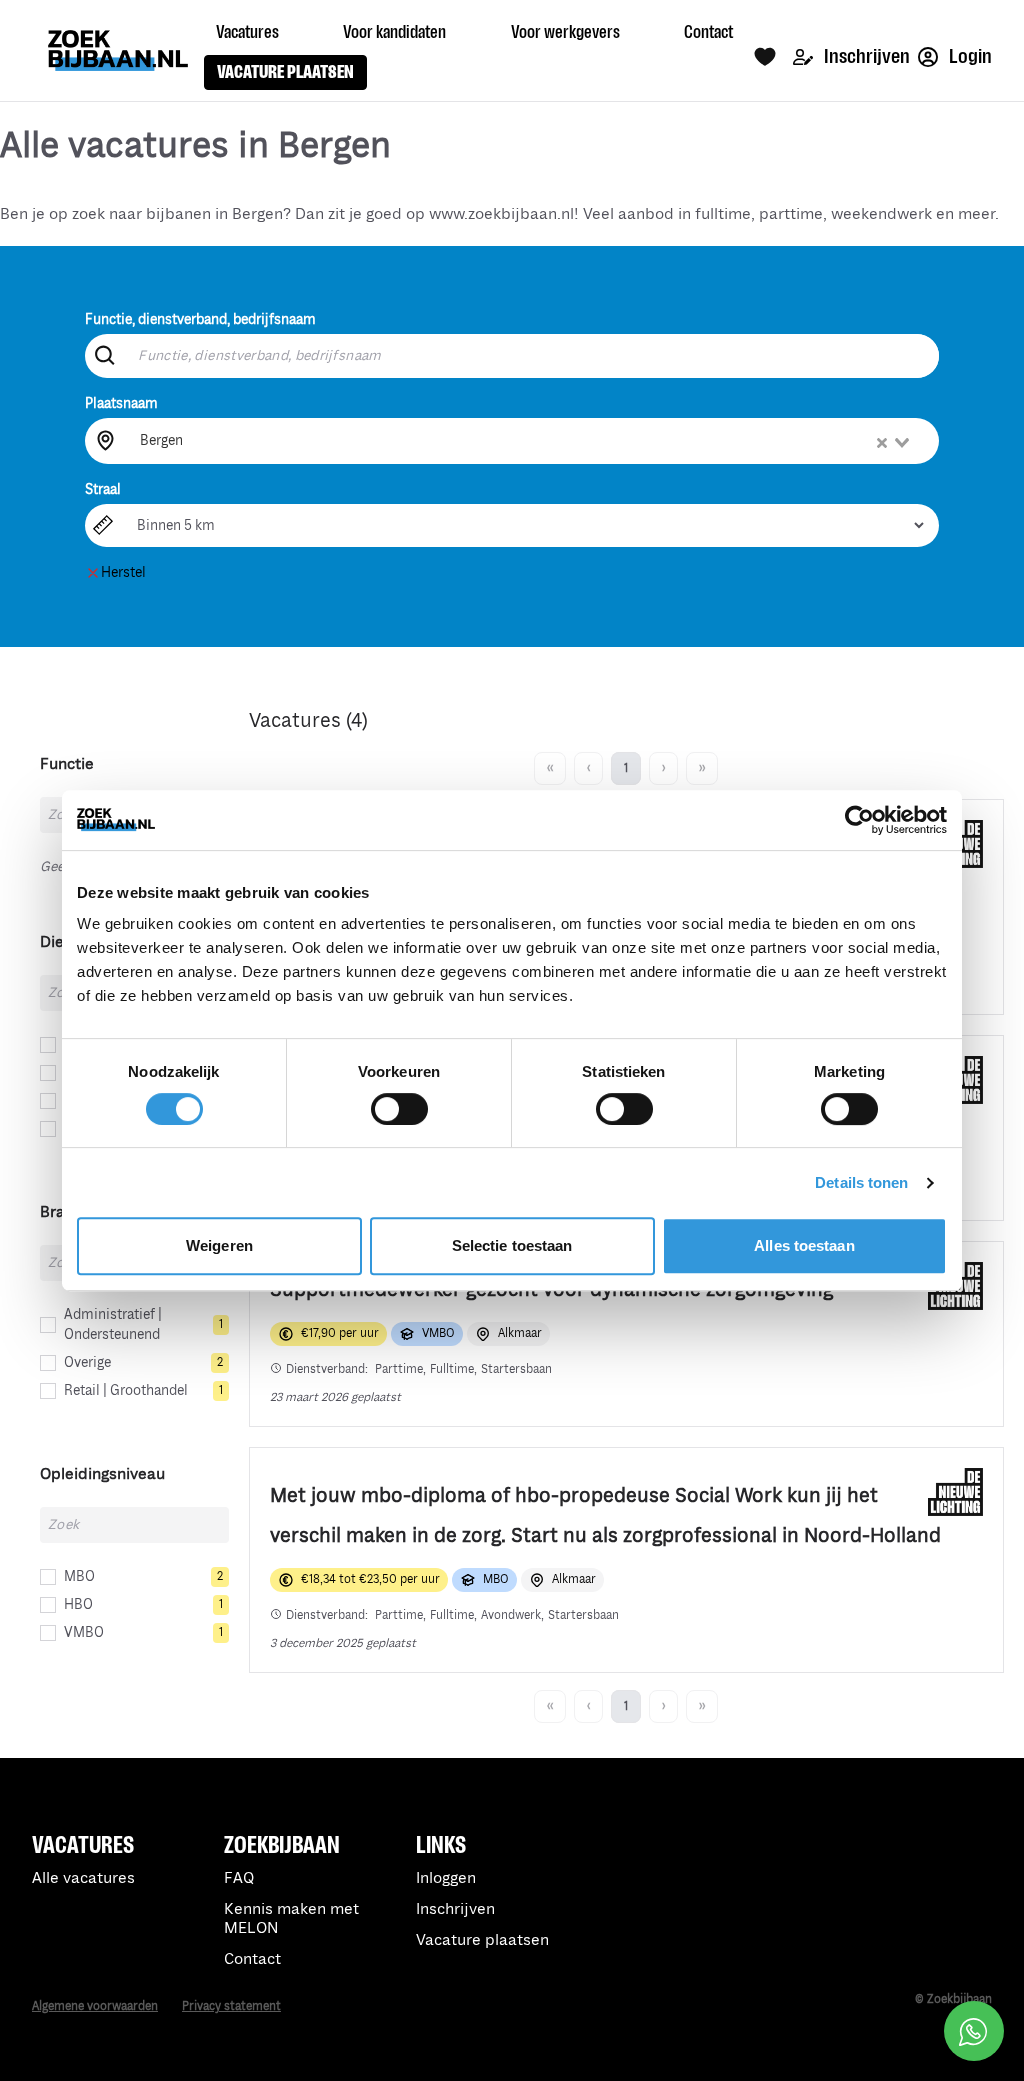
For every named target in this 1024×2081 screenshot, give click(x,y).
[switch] (399, 1109)
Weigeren (219, 1245)
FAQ (239, 1878)
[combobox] (526, 441)
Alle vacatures (83, 1878)
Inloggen (446, 1878)
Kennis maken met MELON (291, 1919)
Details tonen (861, 1182)
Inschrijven (865, 56)
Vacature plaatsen (482, 1940)
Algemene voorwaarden (95, 2006)
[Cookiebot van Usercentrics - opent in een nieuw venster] (859, 820)
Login (969, 56)
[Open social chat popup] (974, 2031)
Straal (103, 489)
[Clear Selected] (882, 443)
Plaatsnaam (121, 403)
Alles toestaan (804, 1245)
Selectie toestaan (512, 1245)
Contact (252, 1959)
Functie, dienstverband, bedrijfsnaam (200, 319)
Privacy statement (231, 2006)
